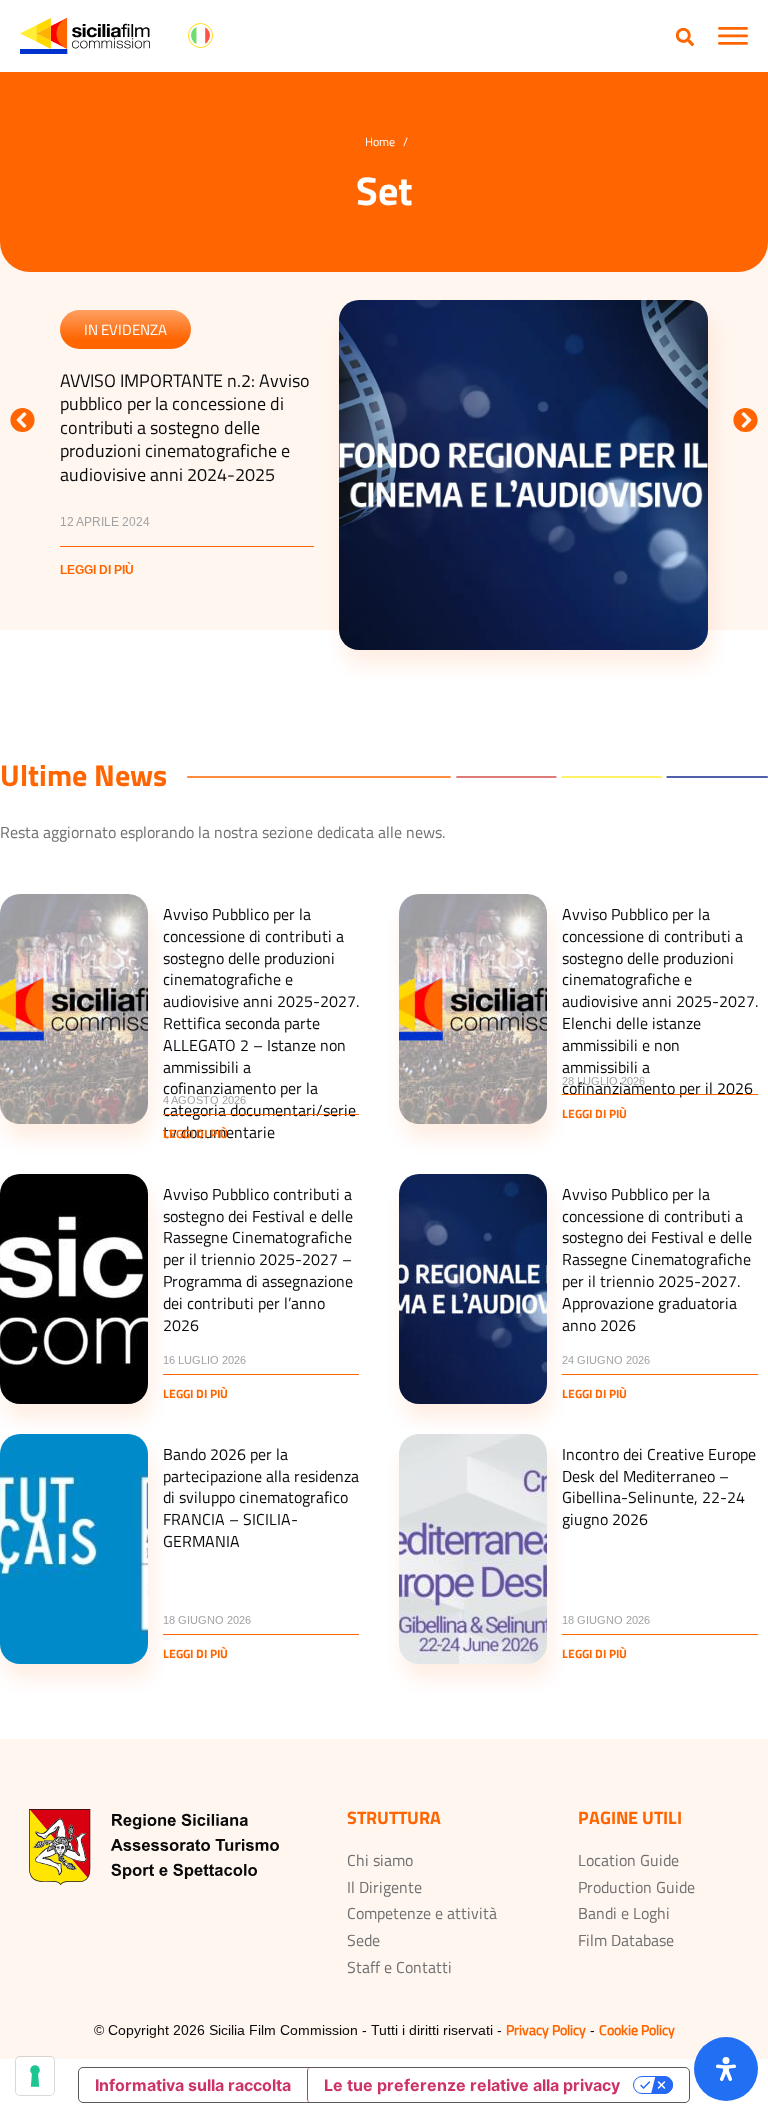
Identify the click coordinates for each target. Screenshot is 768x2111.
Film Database (626, 1940)
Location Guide (628, 1860)
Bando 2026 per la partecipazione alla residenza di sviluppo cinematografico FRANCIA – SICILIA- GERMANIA (261, 1497)
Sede (363, 1940)
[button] (685, 36)
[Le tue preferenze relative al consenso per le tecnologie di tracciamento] (35, 2076)
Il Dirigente (384, 1887)
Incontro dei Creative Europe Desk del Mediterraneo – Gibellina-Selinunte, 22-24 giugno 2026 (659, 1486)
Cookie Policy (637, 2029)
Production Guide (636, 1887)
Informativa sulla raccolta (193, 2085)
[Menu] (733, 36)
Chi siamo (380, 1860)
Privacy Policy (546, 2029)
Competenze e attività (422, 1913)
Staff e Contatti (399, 1967)
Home (380, 141)
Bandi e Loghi (624, 1913)
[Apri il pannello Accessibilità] (726, 2069)
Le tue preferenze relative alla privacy (472, 2085)
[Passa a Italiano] (200, 36)
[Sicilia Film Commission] (85, 36)
